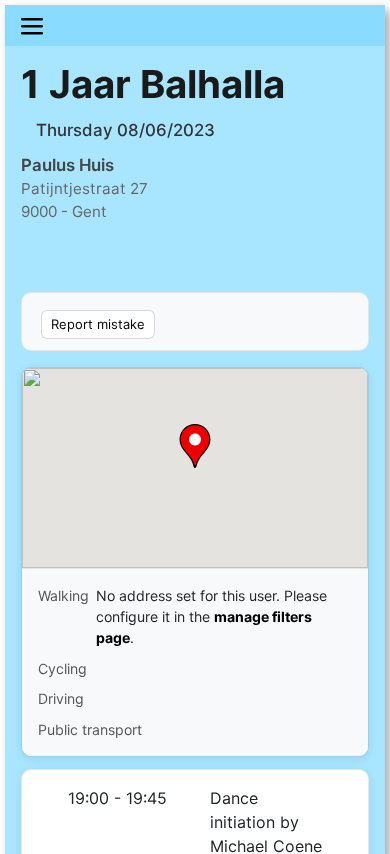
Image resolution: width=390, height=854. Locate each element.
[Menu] (195, 25)
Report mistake (98, 324)
